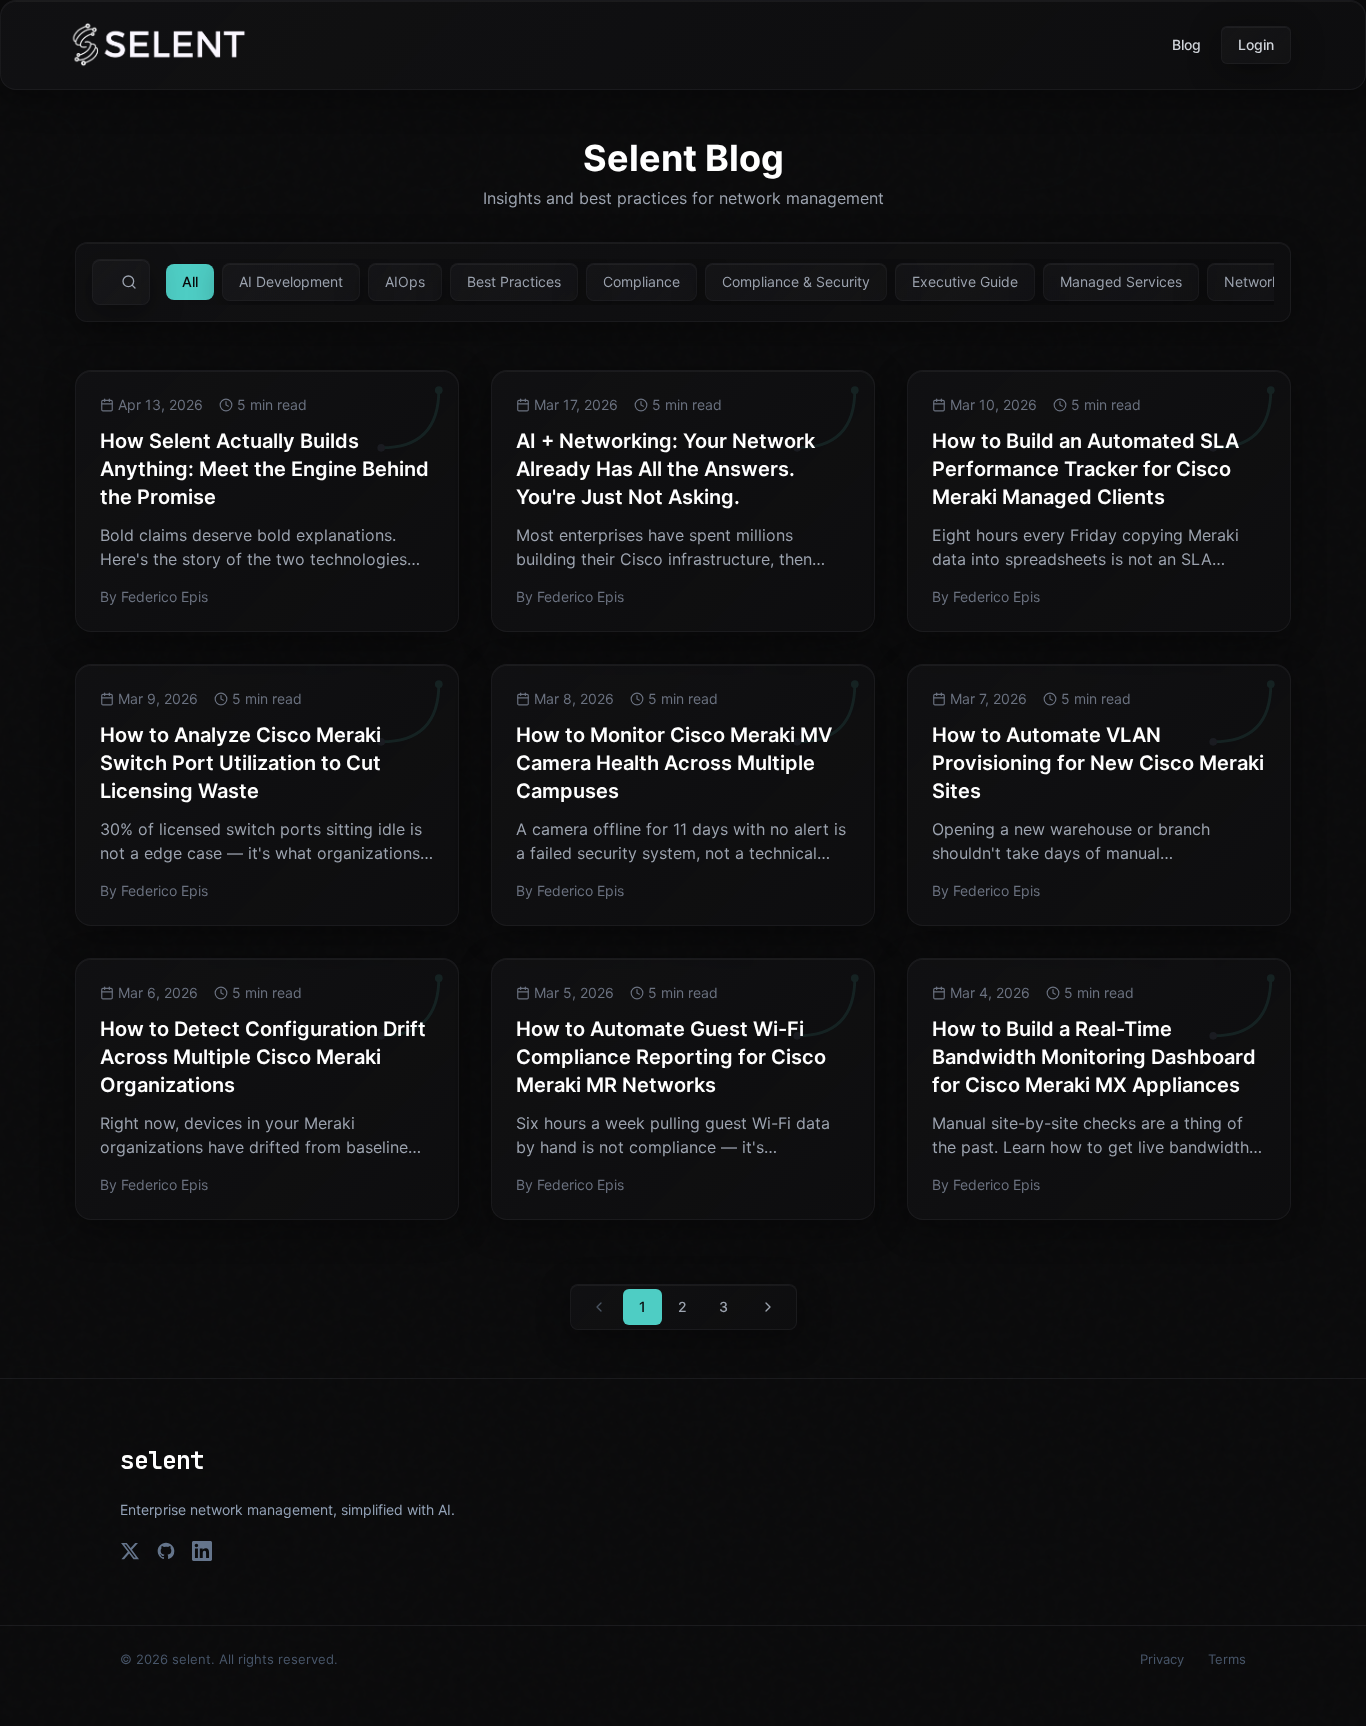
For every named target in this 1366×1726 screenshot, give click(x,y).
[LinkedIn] (202, 1551)
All (190, 281)
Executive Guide (965, 281)
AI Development (291, 281)
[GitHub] (166, 1551)
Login (1256, 44)
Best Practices (514, 281)
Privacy (1162, 1659)
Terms (1227, 1659)
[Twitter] (130, 1551)
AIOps (405, 281)
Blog (1186, 44)
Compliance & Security (796, 281)
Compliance (641, 281)
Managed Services (1121, 281)
